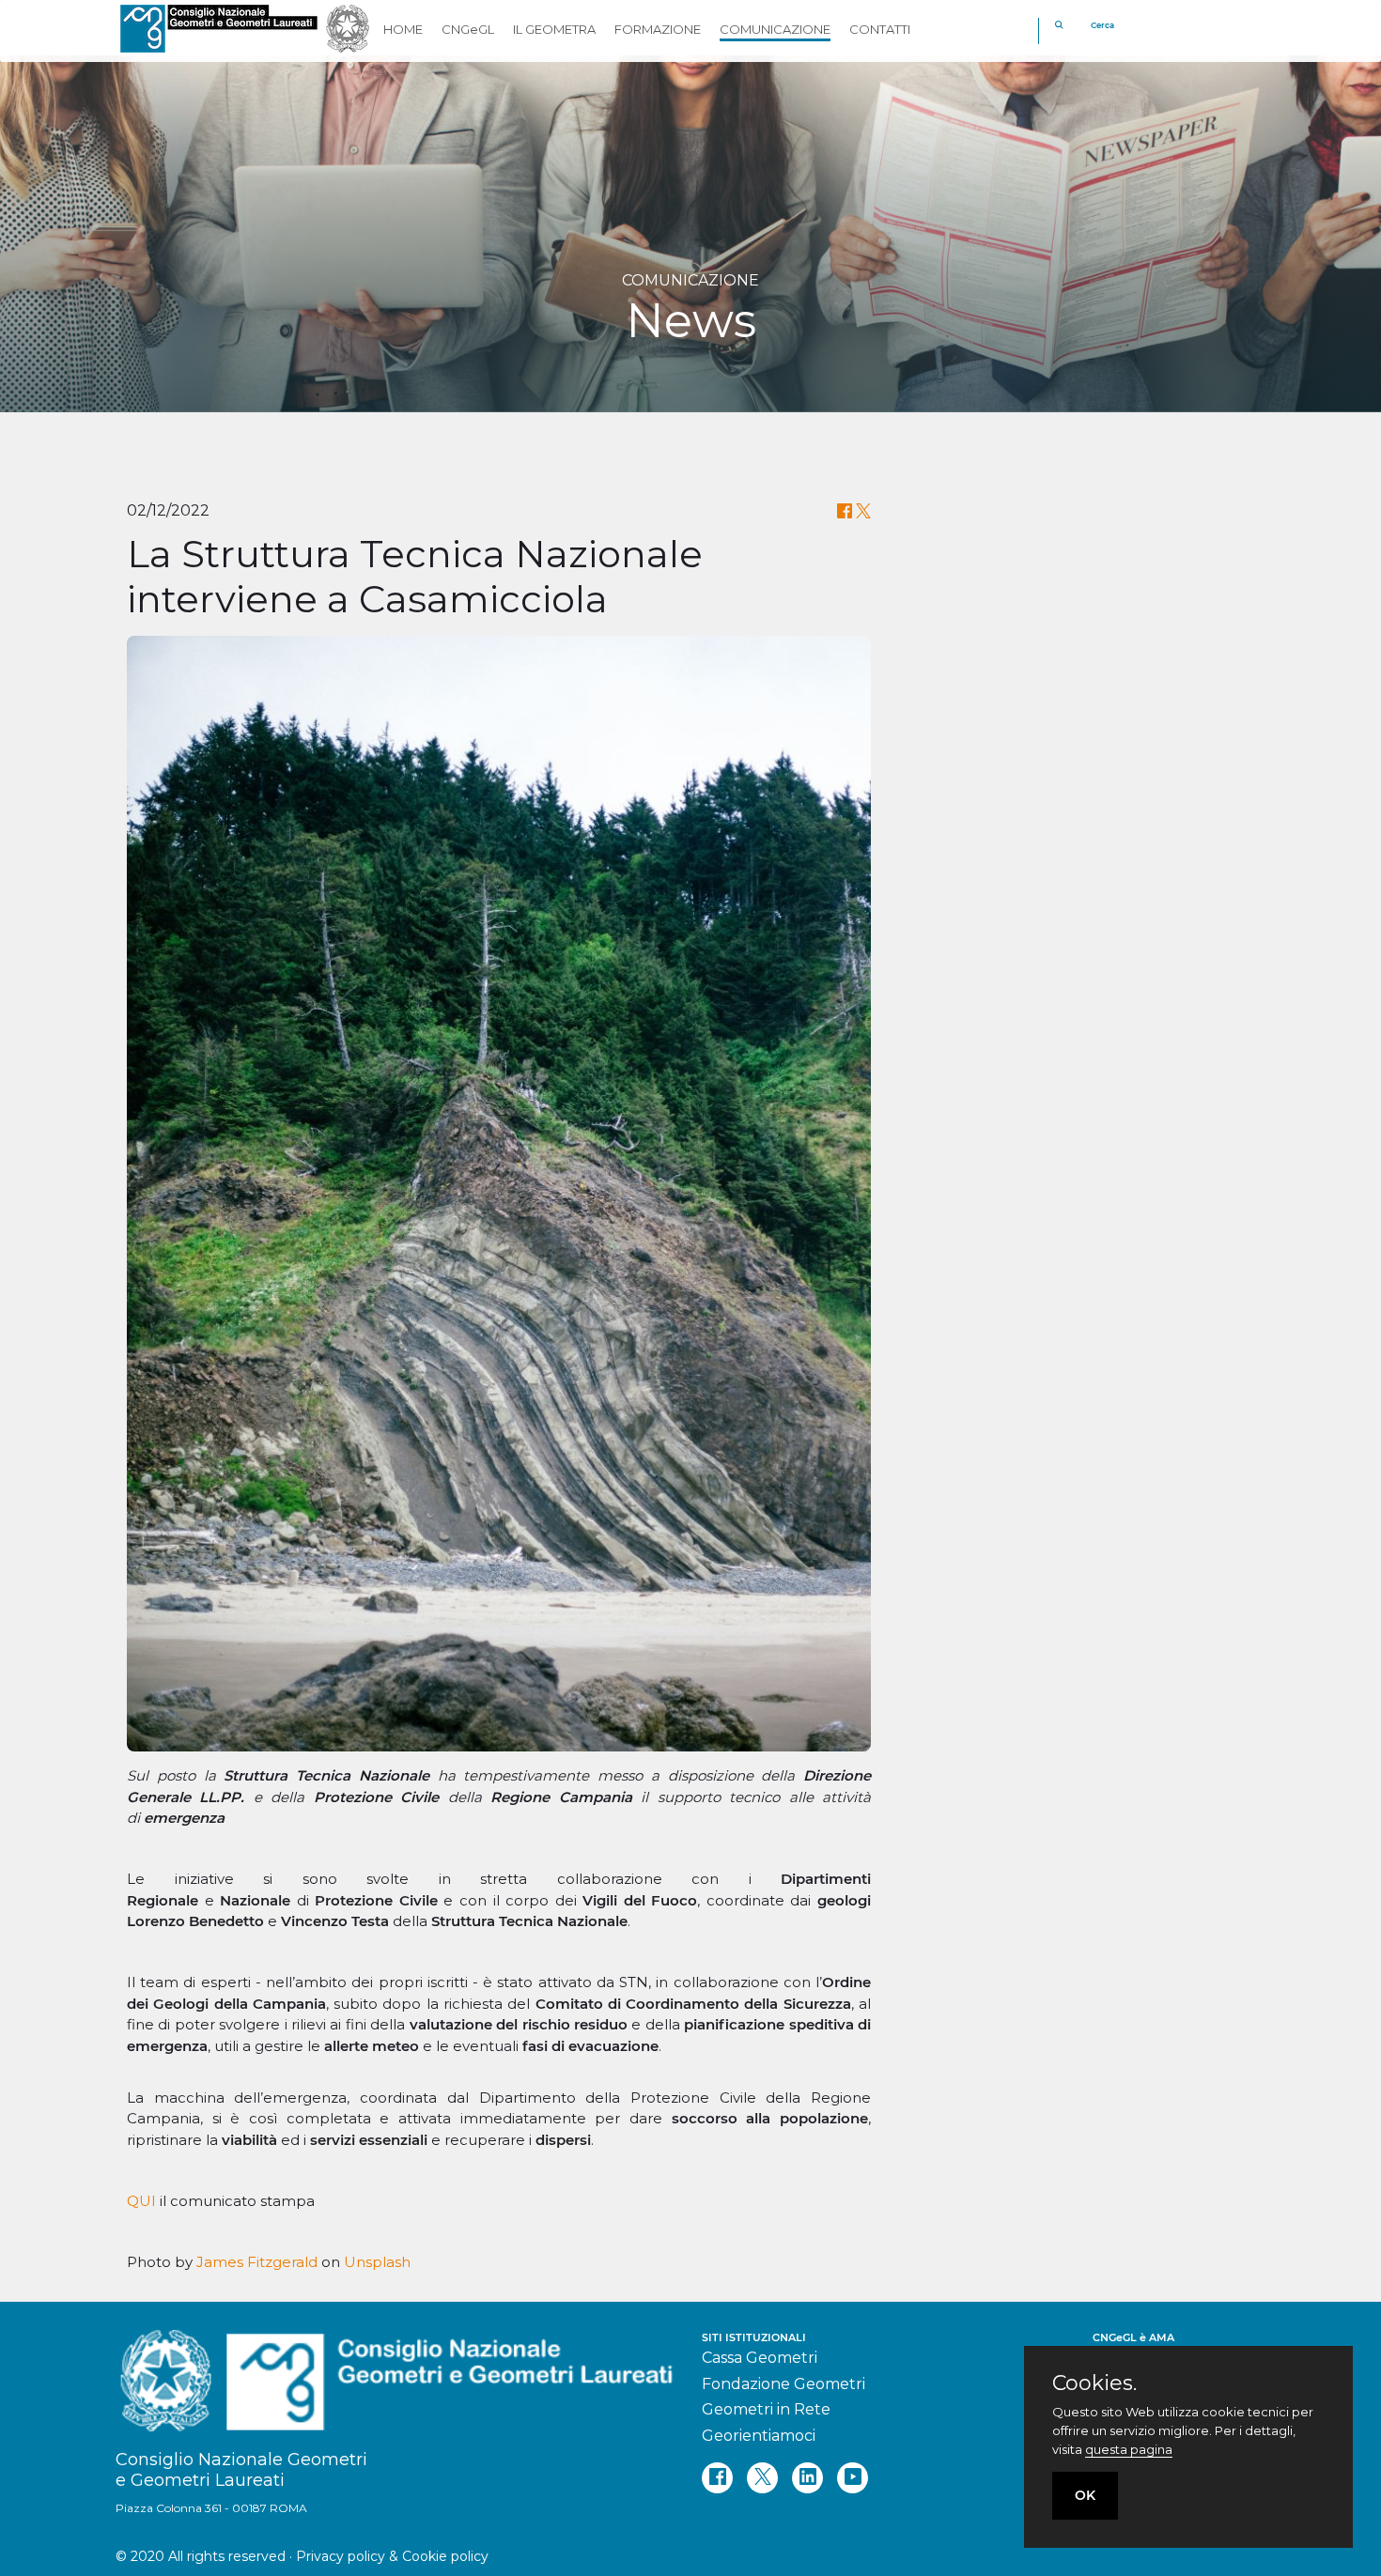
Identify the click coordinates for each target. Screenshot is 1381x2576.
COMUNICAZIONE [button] (775, 29)
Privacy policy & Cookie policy (392, 2556)
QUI (141, 2201)
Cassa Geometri (760, 2358)
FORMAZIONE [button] (658, 29)
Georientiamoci (759, 2436)
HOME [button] (403, 29)
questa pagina (1129, 2449)
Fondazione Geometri (784, 2384)
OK (1085, 2495)
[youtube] (853, 2478)
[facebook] (717, 2478)
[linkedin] (807, 2478)
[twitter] (762, 2478)
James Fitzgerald (257, 2262)
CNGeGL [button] (468, 29)
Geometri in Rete (766, 2409)
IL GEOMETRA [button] (554, 29)
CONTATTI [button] (880, 29)
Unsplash (377, 2262)
